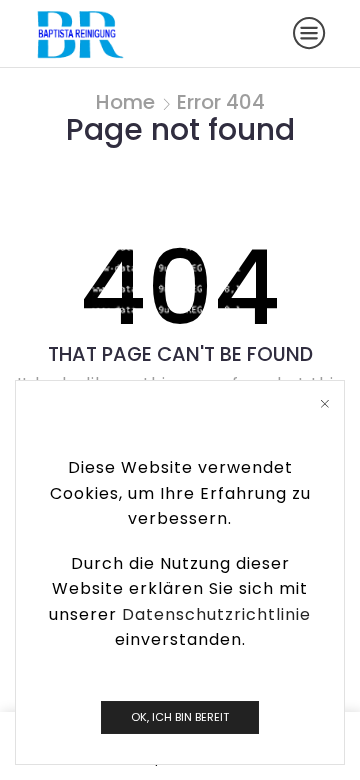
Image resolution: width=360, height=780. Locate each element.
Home (125, 102)
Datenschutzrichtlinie (216, 614)
